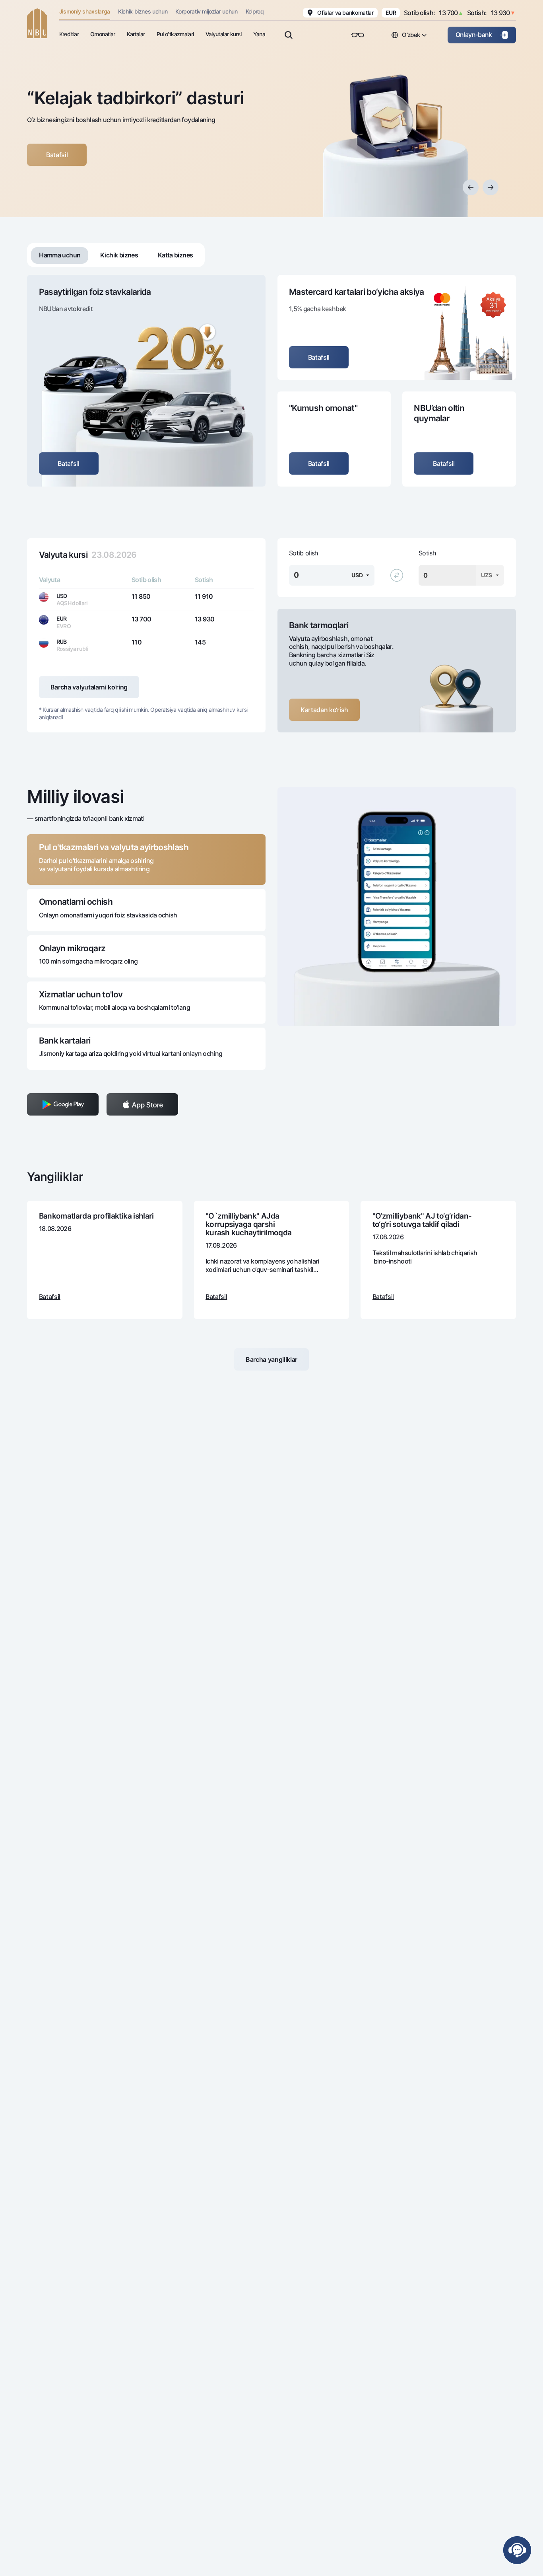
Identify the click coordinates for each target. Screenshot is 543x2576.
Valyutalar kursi (224, 34)
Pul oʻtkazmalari (175, 34)
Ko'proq (255, 11)
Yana (259, 34)
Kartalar (136, 34)
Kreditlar (69, 34)
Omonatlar (103, 34)
